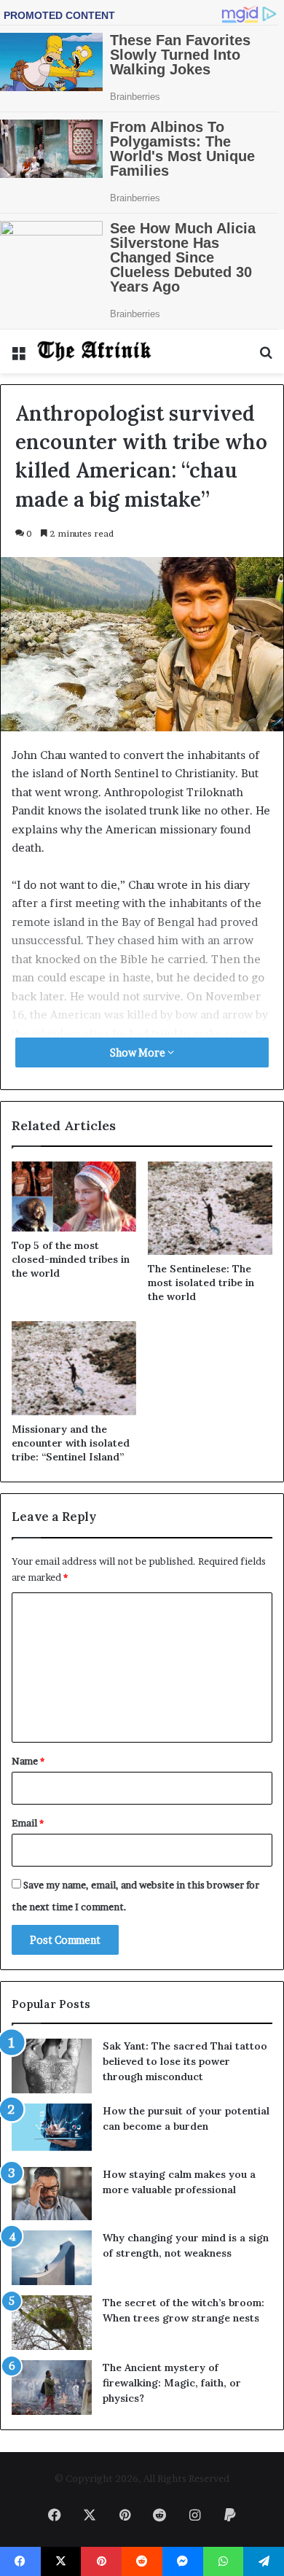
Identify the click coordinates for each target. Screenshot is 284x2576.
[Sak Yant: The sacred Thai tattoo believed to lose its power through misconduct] (52, 2066)
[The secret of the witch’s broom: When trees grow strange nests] (52, 2323)
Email (28, 1823)
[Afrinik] (95, 351)
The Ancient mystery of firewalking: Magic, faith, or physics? (172, 2383)
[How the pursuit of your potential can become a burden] (52, 2130)
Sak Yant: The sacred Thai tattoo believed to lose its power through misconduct (185, 2061)
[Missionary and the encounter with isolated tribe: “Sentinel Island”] (74, 1368)
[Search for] (266, 357)
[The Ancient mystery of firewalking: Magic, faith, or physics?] (52, 2388)
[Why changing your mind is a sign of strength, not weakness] (52, 2258)
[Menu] (18, 357)
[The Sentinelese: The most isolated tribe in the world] (210, 1208)
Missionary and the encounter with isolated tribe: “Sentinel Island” (71, 1443)
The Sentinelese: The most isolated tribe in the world (201, 1283)
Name (28, 1761)
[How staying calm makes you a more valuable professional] (52, 2194)
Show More (139, 1052)
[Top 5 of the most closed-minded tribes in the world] (74, 1196)
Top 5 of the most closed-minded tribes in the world (71, 1259)
